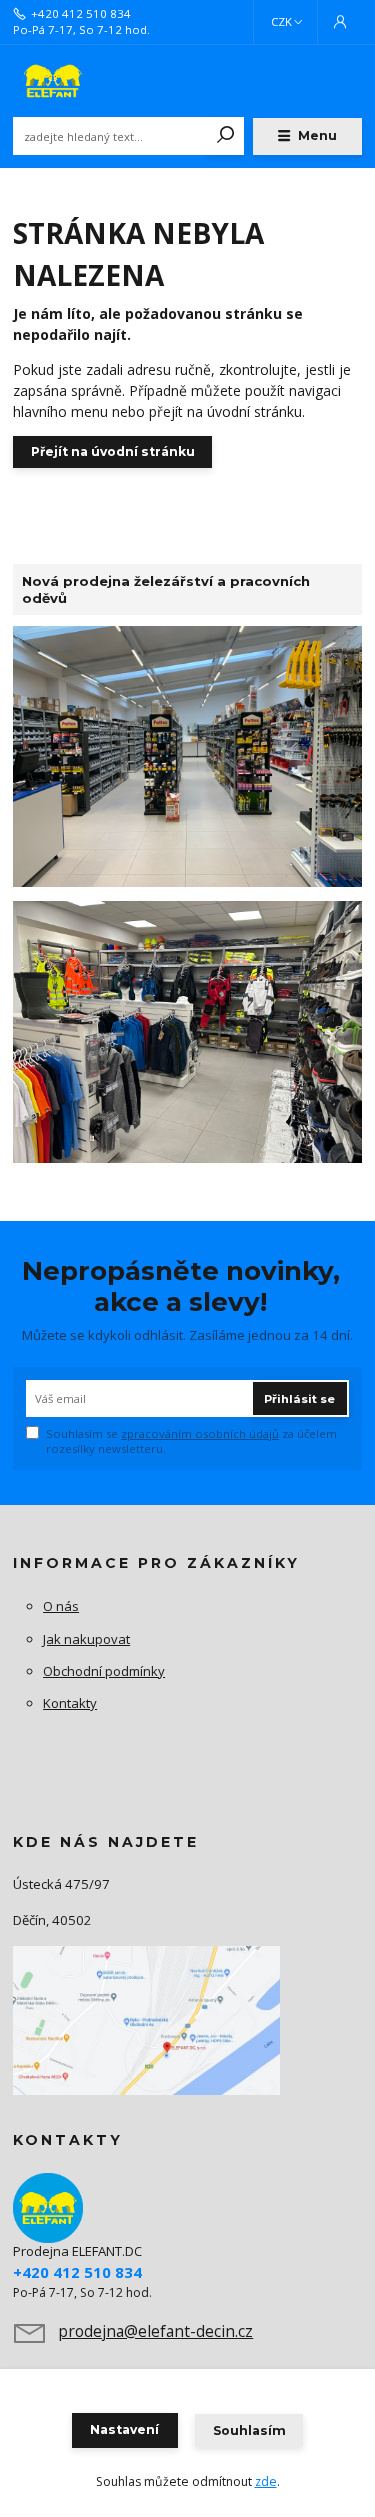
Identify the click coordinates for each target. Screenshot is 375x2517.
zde (266, 2481)
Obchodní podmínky (104, 1671)
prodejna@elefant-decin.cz (155, 2331)
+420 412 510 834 (81, 14)
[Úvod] (78, 81)
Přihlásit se (299, 1399)
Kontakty (70, 1703)
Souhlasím (249, 2430)
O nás (61, 1606)
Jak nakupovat (86, 1639)
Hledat (226, 136)
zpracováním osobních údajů (200, 1433)
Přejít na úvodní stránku (113, 451)
